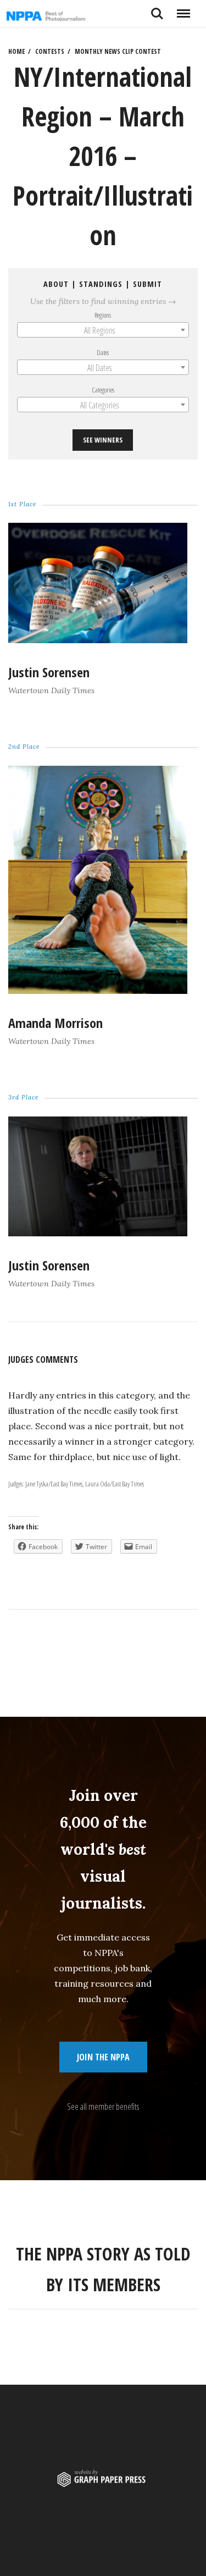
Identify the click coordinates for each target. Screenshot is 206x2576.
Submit (148, 284)
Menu (183, 9)
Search (157, 9)
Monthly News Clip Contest (118, 51)
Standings (101, 284)
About (57, 284)
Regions (103, 315)
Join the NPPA (103, 2057)
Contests (50, 51)
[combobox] (103, 330)
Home (16, 51)
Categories (103, 390)
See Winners (103, 440)
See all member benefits (103, 2107)
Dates (103, 352)
